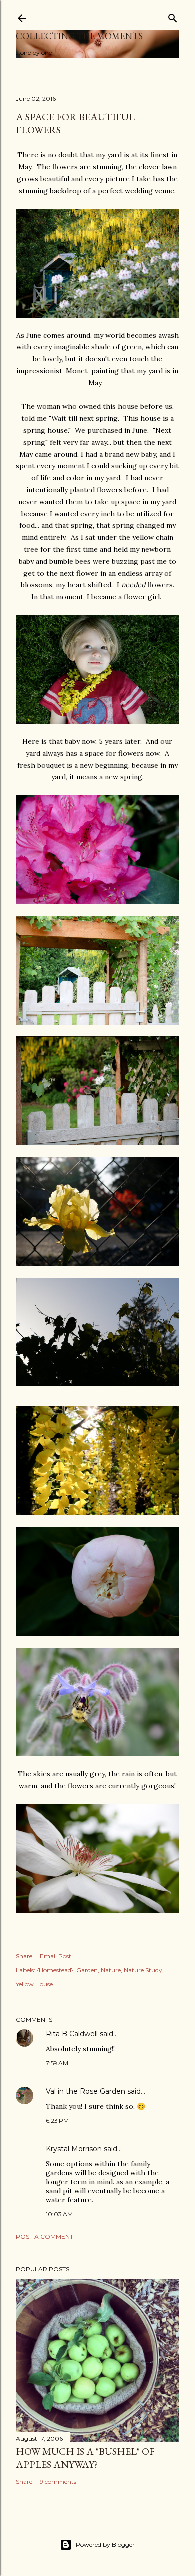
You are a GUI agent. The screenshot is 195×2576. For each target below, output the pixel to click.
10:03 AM (59, 2214)
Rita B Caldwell (72, 2034)
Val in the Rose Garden (86, 2091)
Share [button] (24, 1956)
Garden (87, 1970)
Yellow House (34, 1984)
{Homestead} (55, 1970)
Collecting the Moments (79, 36)
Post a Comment (45, 2237)
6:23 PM (57, 2121)
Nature (111, 1970)
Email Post (56, 1956)
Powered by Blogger (105, 2545)
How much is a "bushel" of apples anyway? (85, 2458)
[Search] (173, 16)
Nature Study (143, 1970)
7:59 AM (57, 2063)
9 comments (58, 2482)
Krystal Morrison (74, 2149)
